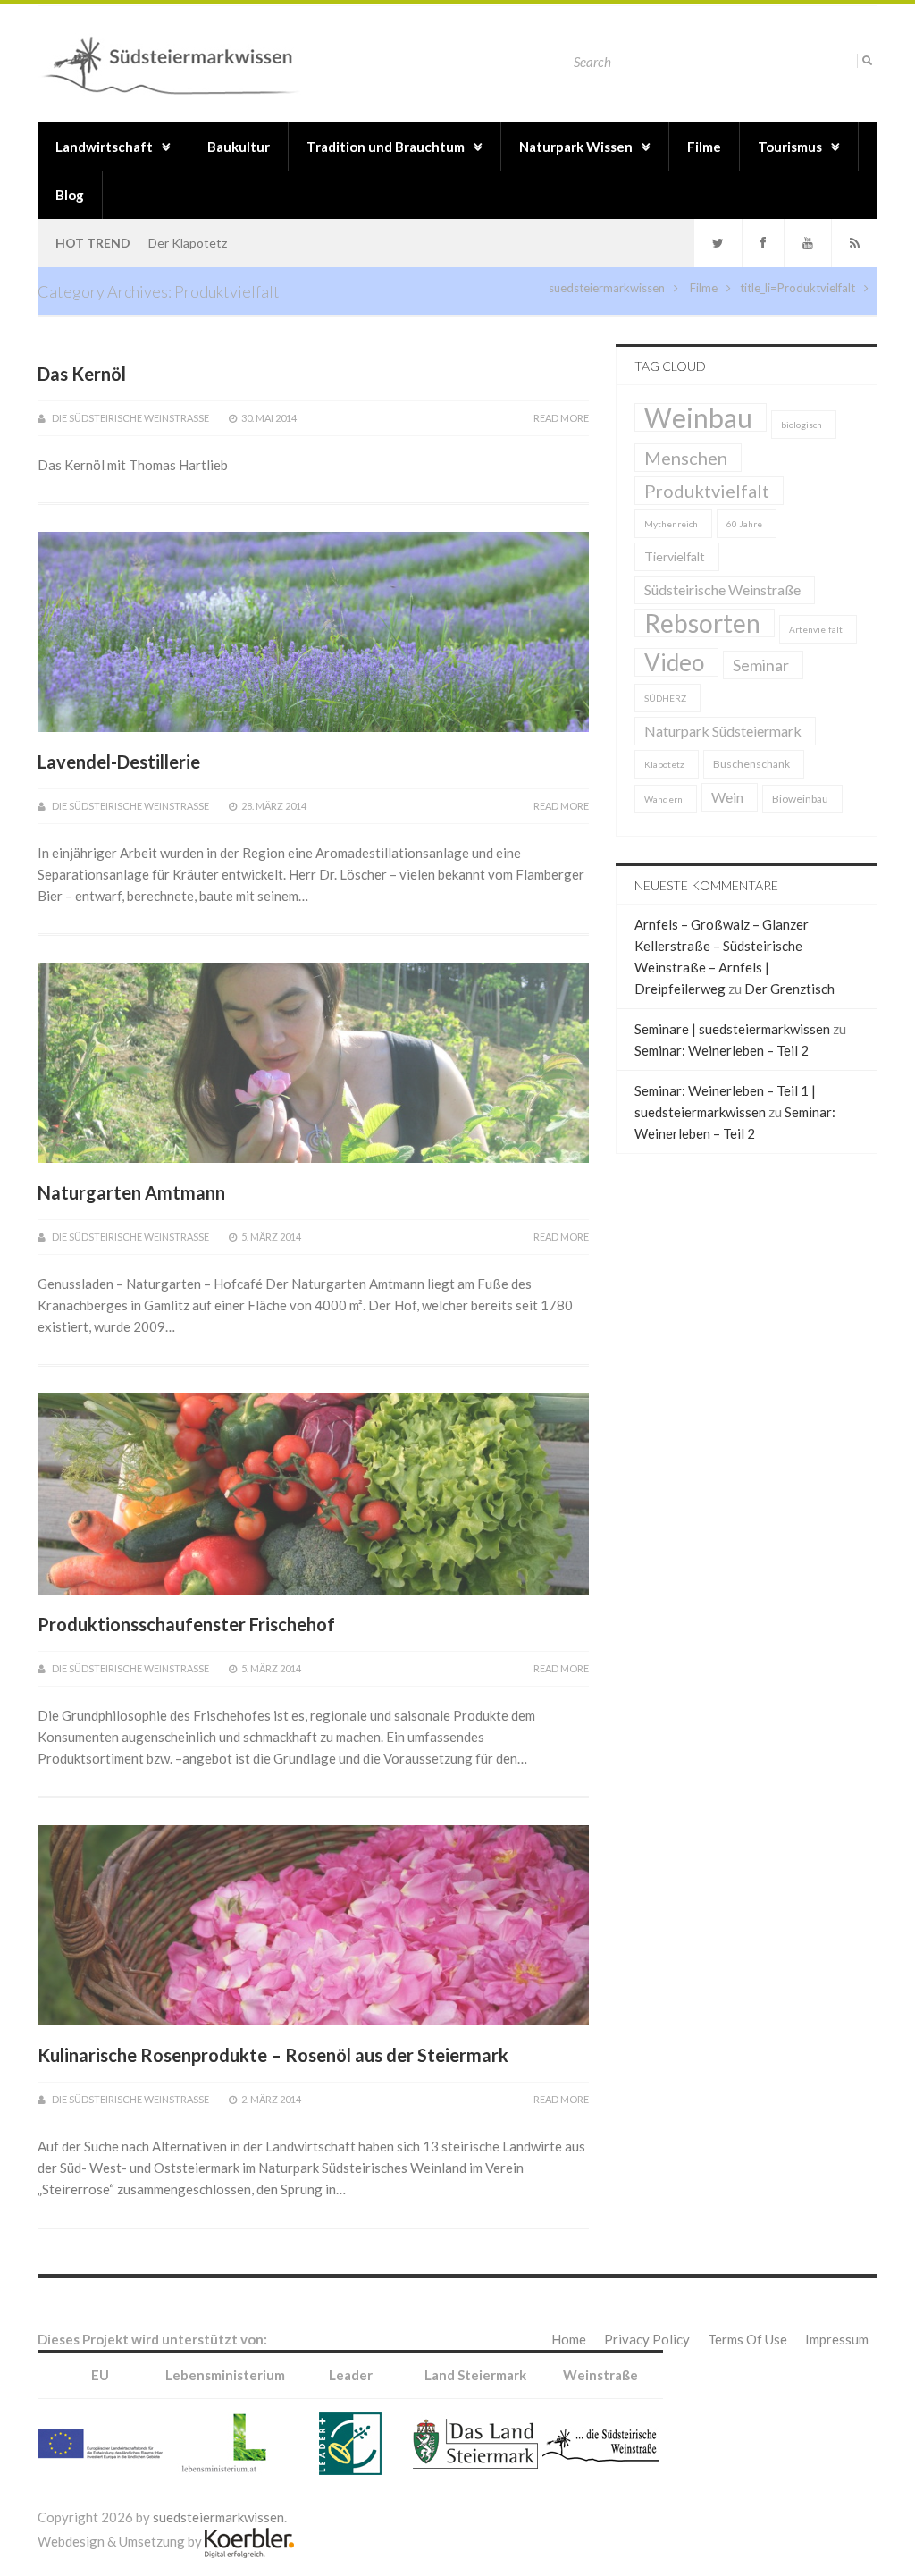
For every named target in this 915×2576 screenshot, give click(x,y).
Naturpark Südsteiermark (723, 731)
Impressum (837, 2339)
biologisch (802, 425)
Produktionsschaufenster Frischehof (186, 1624)
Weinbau (698, 417)
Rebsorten (702, 623)
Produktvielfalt (816, 288)
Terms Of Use (747, 2339)
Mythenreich (671, 524)
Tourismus (790, 147)
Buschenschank (751, 764)
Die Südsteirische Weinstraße (130, 418)
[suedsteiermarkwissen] (176, 63)
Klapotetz (664, 764)
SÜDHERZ (665, 698)
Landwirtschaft (104, 147)
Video (674, 662)
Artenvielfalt (816, 629)
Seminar (761, 665)
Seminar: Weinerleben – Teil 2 (722, 1050)
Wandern (663, 799)
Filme (704, 147)
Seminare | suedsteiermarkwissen (732, 1029)
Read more (561, 418)
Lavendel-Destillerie (119, 762)
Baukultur (239, 147)
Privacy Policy (647, 2339)
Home (569, 2339)
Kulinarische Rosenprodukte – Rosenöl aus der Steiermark (273, 2055)
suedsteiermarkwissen (607, 288)
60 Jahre (744, 524)
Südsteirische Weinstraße (722, 589)
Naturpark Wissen (576, 147)
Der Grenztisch (789, 989)
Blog (70, 195)
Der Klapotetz (188, 243)
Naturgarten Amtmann (131, 1192)
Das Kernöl (82, 374)
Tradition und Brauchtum (386, 147)
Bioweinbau (800, 799)
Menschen (686, 458)
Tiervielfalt (675, 556)
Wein (727, 797)
